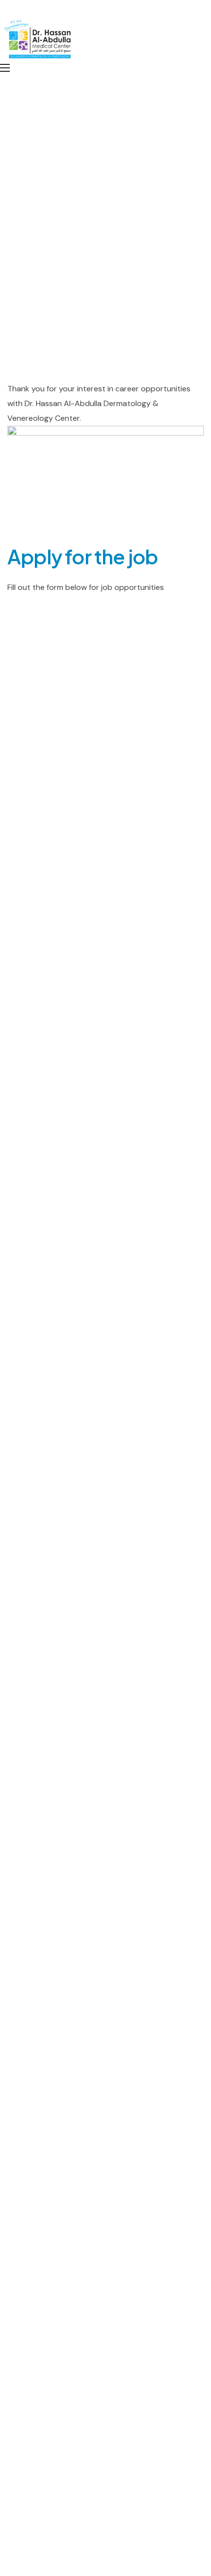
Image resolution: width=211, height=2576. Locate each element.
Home (17, 268)
